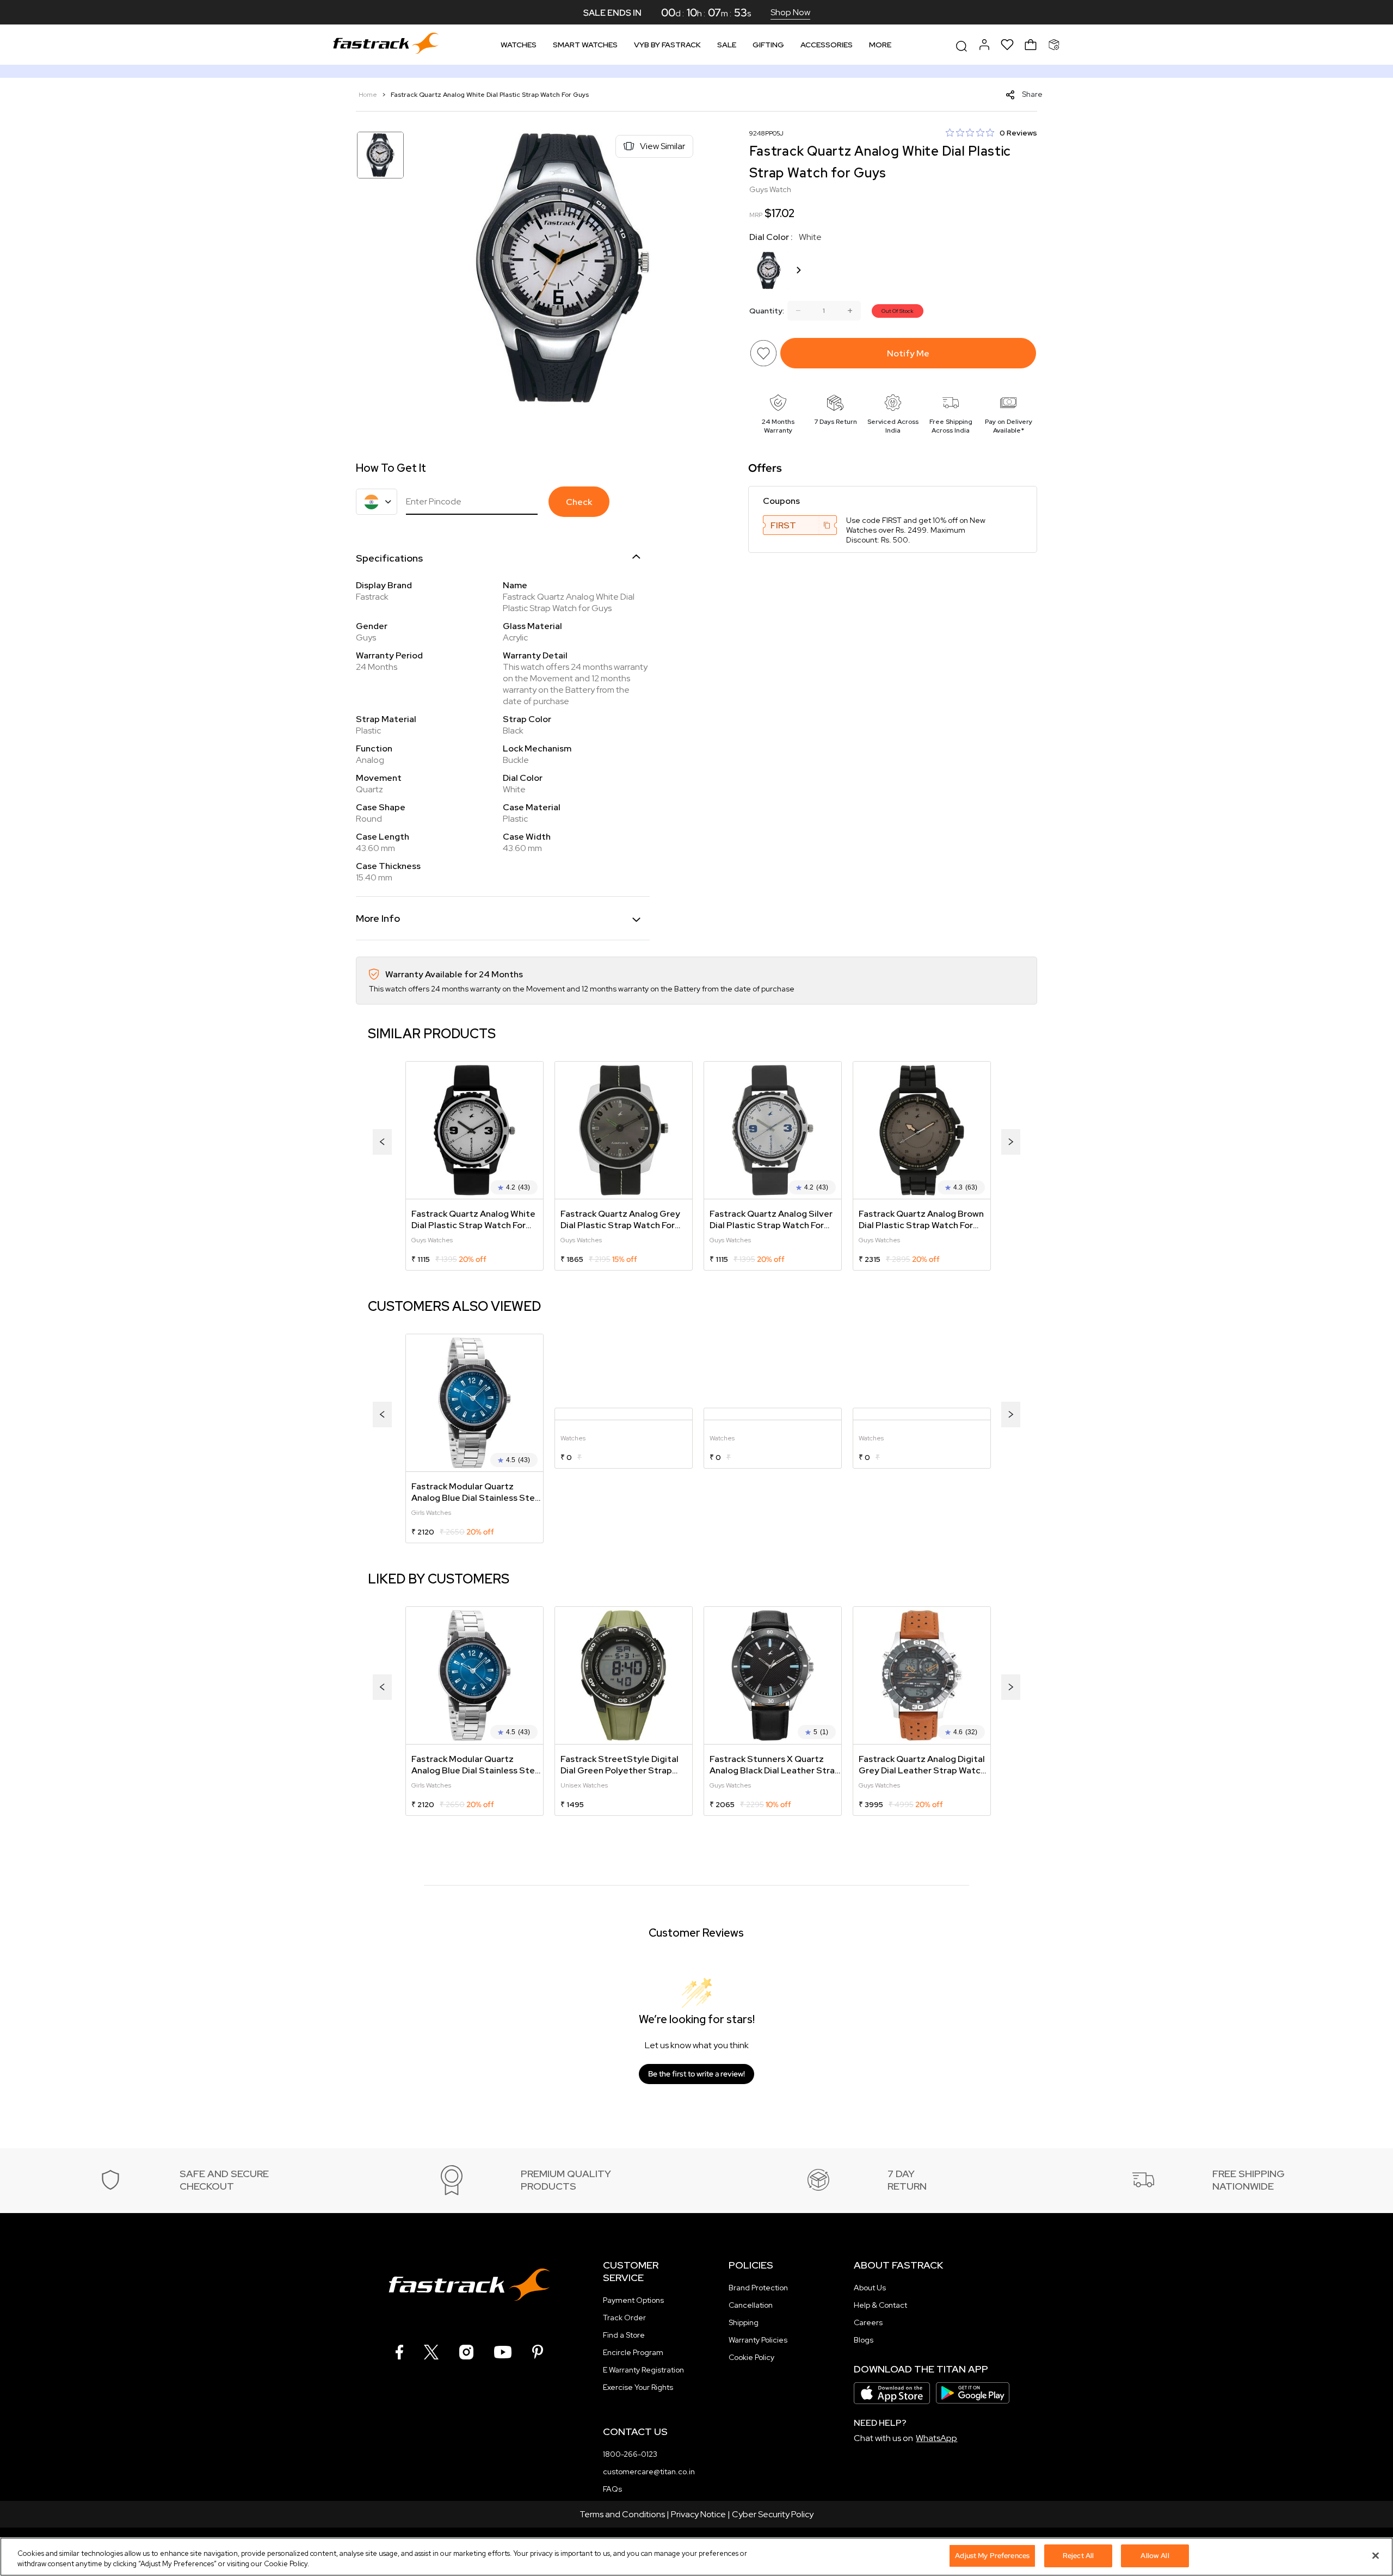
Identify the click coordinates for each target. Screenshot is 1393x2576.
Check (579, 502)
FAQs (612, 2489)
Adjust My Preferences (992, 2556)
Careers (868, 2322)
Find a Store (624, 2335)
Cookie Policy (751, 2357)
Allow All (1155, 2556)
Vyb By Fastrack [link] (667, 45)
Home (369, 95)
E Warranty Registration (643, 2370)
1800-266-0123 (630, 2454)
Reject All (1078, 2556)
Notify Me (908, 353)
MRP (756, 215)
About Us (870, 2288)
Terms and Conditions (622, 2514)
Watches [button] (519, 45)
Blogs (864, 2340)
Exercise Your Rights (638, 2387)
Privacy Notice (698, 2514)
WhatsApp (936, 2438)
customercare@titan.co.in (649, 2472)
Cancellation (751, 2305)
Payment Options (633, 2300)
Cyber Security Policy (773, 2514)
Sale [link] (727, 45)
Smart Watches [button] (585, 45)
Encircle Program (633, 2352)
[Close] (1376, 2555)
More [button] (880, 45)
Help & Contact (880, 2305)
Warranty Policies (758, 2340)
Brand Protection (758, 2288)
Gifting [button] (768, 45)
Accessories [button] (827, 45)
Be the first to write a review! (696, 2074)
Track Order (624, 2318)
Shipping (744, 2322)
